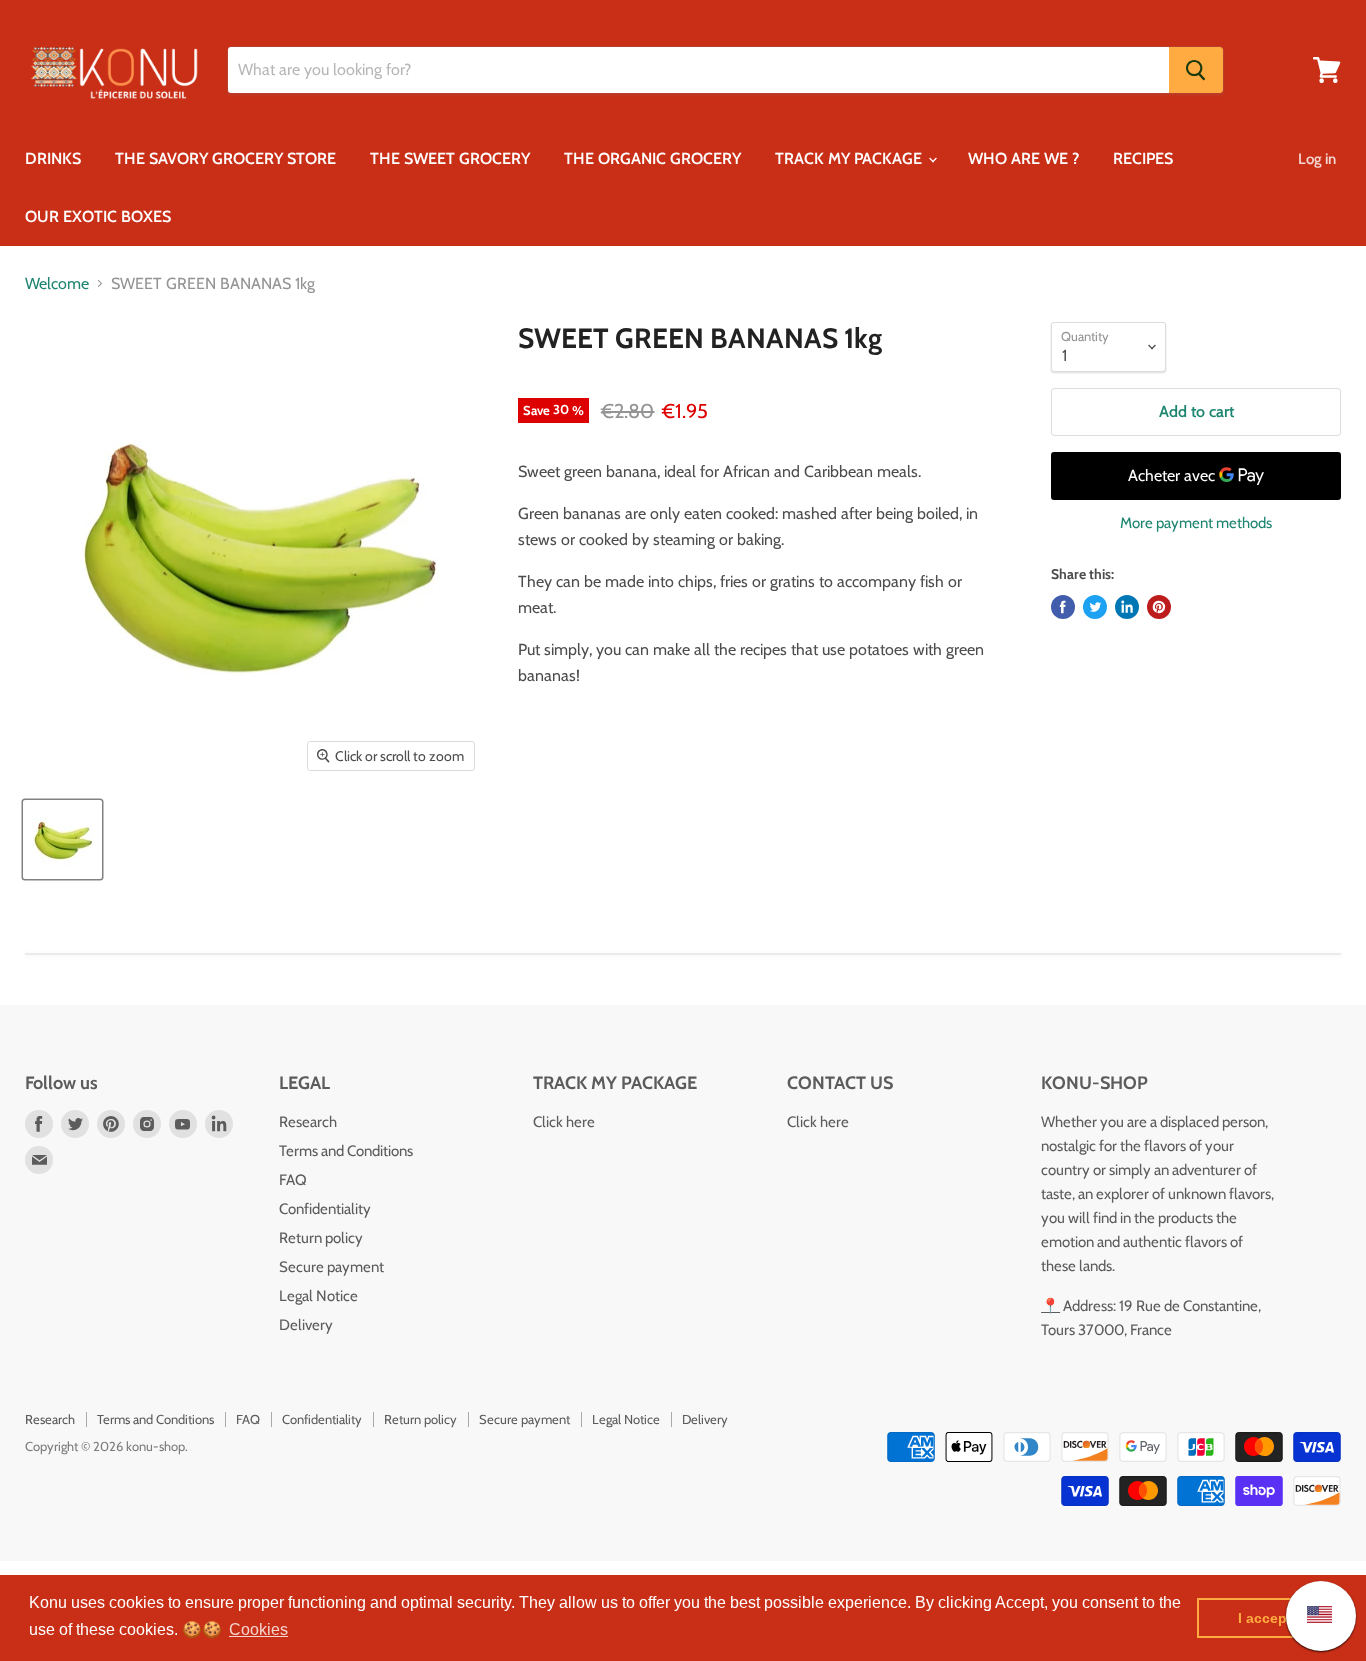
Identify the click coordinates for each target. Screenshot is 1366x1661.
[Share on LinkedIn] (1127, 607)
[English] (1309, 1615)
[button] (258, 1630)
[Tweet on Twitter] (1095, 607)
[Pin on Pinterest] (1159, 607)
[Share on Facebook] (1063, 607)
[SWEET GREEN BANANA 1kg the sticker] (62, 839)
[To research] (1196, 70)
